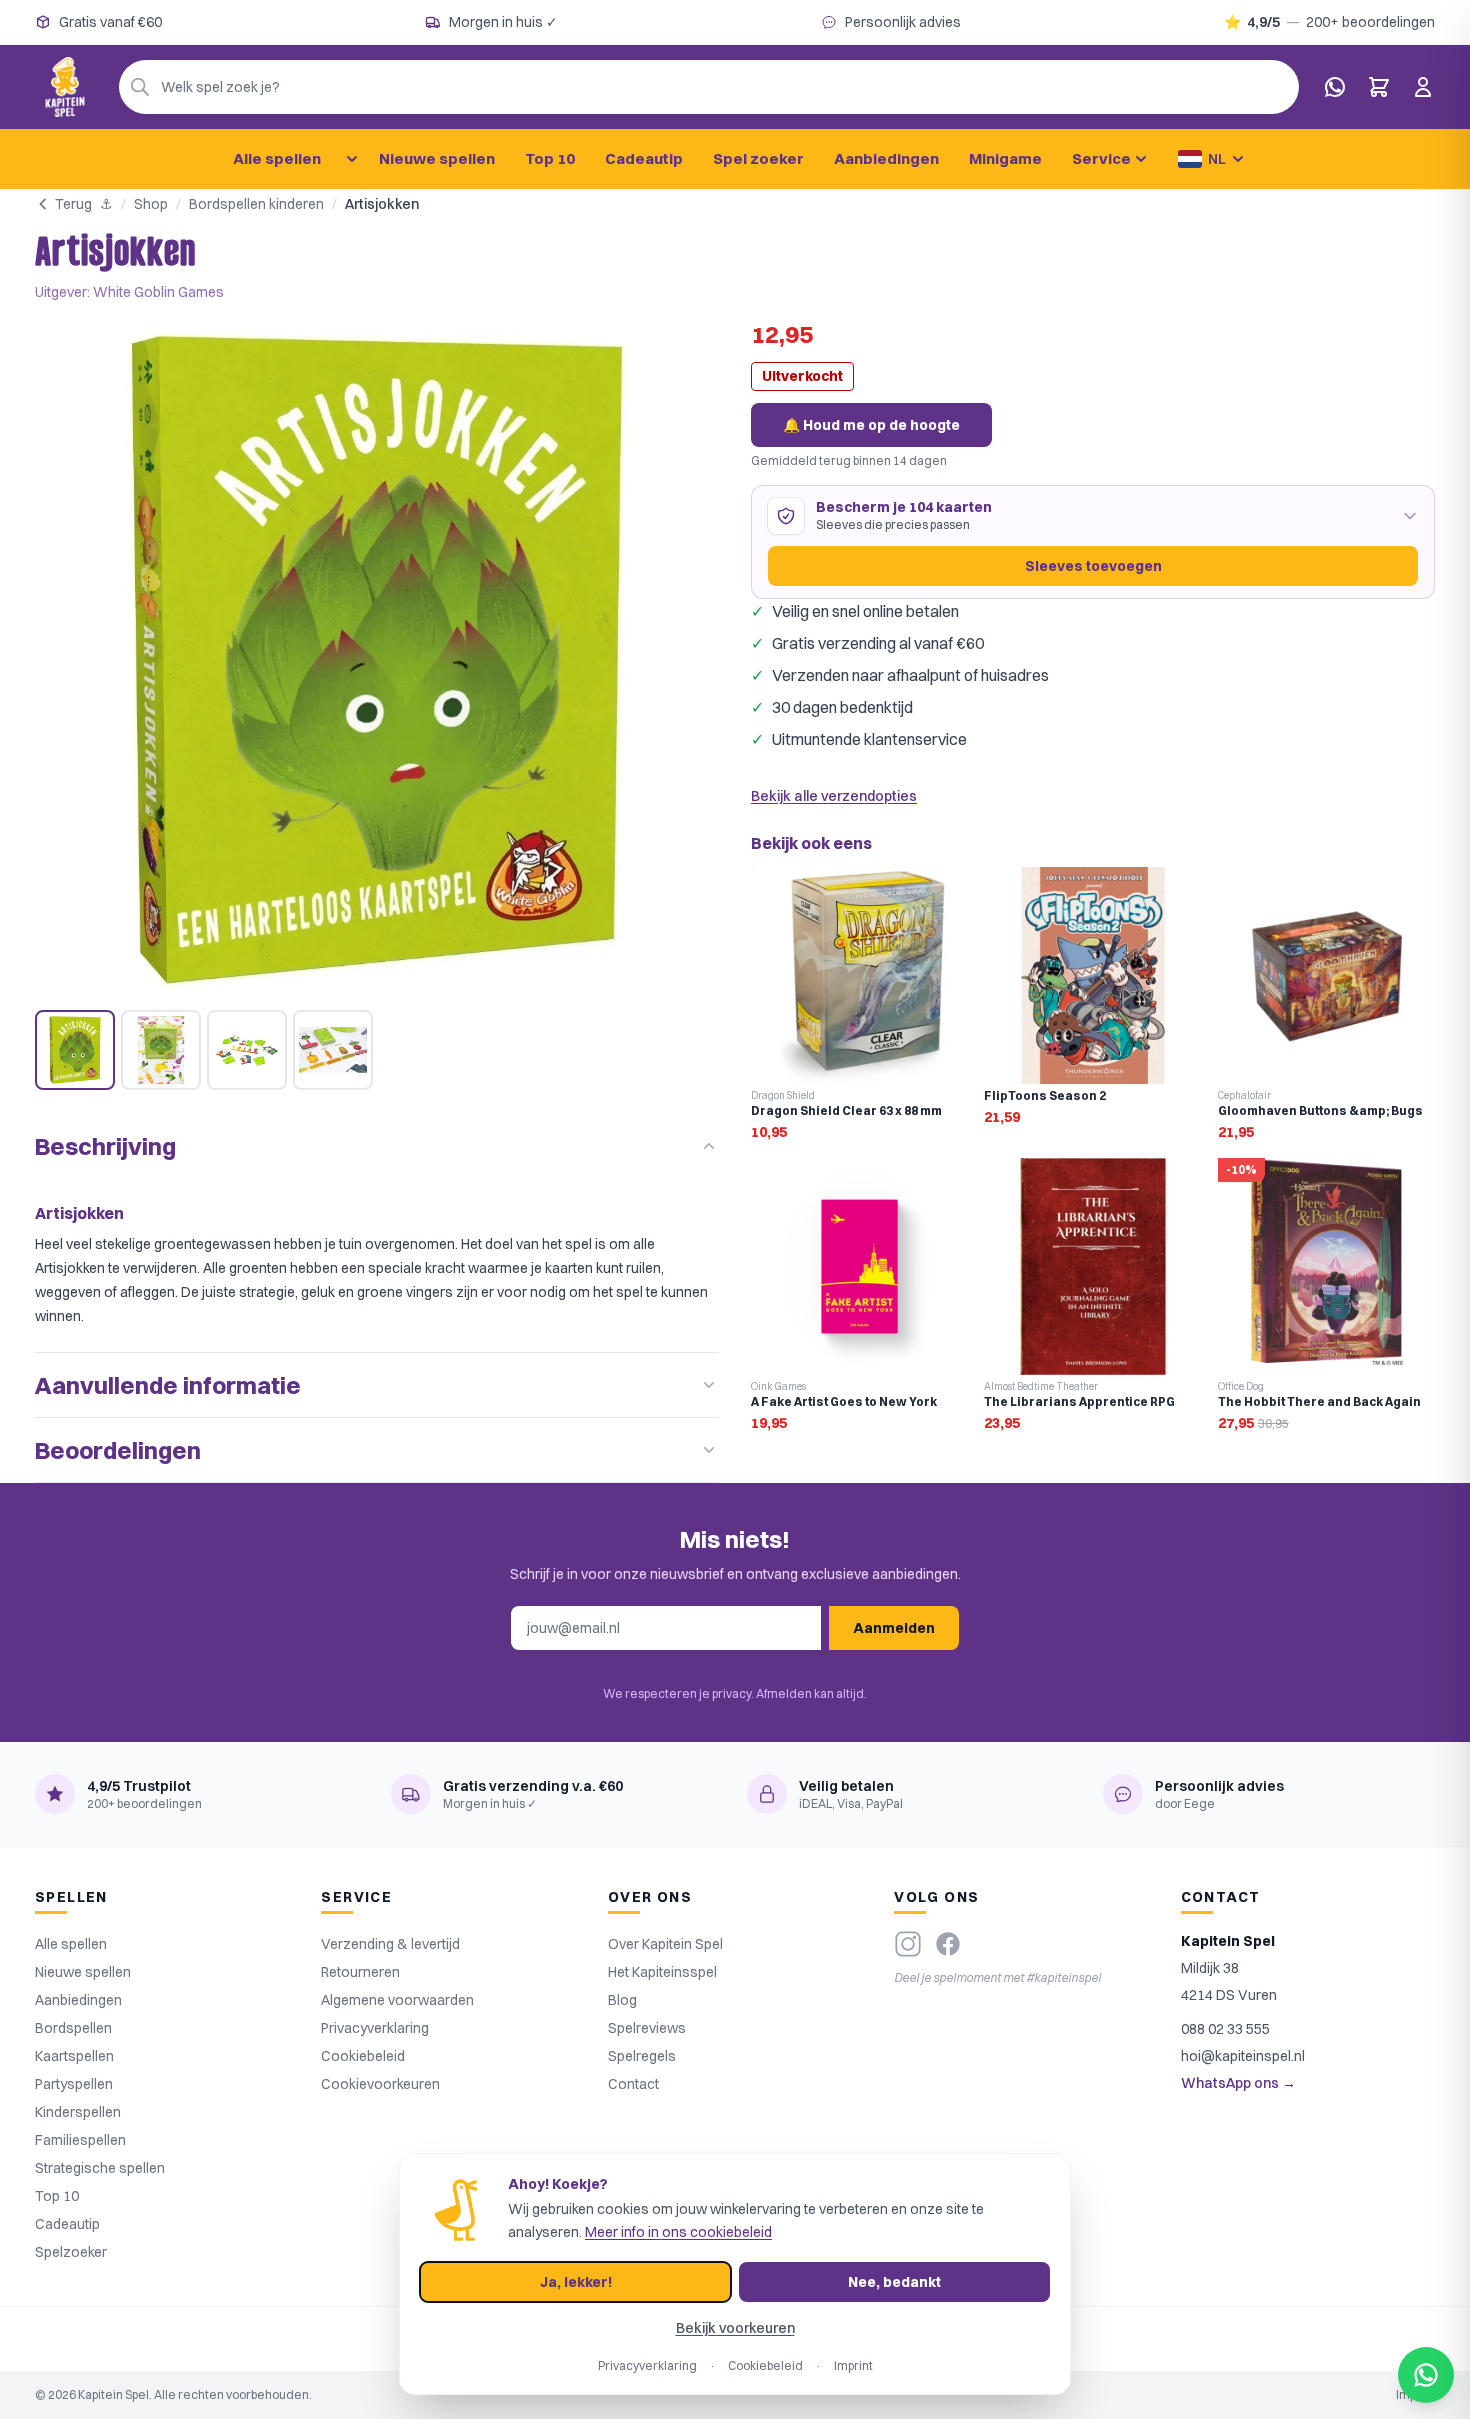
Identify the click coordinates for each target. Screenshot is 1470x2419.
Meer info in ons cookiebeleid (678, 2232)
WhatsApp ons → (1238, 2083)
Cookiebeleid (363, 2056)
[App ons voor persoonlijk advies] (1335, 87)
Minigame (1005, 158)
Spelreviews (647, 2028)
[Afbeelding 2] (161, 1050)
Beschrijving (105, 1146)
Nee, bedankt (894, 2282)
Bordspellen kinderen (256, 204)
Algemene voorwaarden (397, 2000)
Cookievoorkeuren (380, 2084)
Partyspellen (74, 2084)
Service (1101, 158)
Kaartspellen (74, 2056)
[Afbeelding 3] (247, 1050)
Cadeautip (644, 158)
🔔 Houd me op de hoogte (871, 425)
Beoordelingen (118, 1450)
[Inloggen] (1423, 87)
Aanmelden (894, 1628)
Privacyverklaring (375, 2028)
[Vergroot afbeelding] (377, 660)
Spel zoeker (758, 158)
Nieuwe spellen (437, 158)
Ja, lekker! (576, 2282)
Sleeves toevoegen (1093, 566)
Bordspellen (73, 2028)
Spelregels (642, 2056)
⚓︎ (106, 204)
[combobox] (709, 87)
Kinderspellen (78, 2112)
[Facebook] (948, 1944)
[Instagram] (908, 1944)
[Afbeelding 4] (333, 1050)
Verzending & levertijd (390, 1944)
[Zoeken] (140, 87)
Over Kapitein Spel (665, 1944)
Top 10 (550, 158)
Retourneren (360, 1972)
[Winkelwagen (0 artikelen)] (1379, 87)
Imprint (853, 2365)
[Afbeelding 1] (75, 1050)
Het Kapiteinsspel (662, 1972)
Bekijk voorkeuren (735, 2328)
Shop (151, 204)
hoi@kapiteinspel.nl (1243, 2056)
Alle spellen (277, 158)
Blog (622, 2000)
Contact (633, 2084)
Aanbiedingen (886, 158)
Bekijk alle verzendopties (834, 796)
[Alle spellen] (352, 159)
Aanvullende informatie (168, 1385)
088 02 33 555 (1225, 2029)
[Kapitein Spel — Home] (65, 87)
